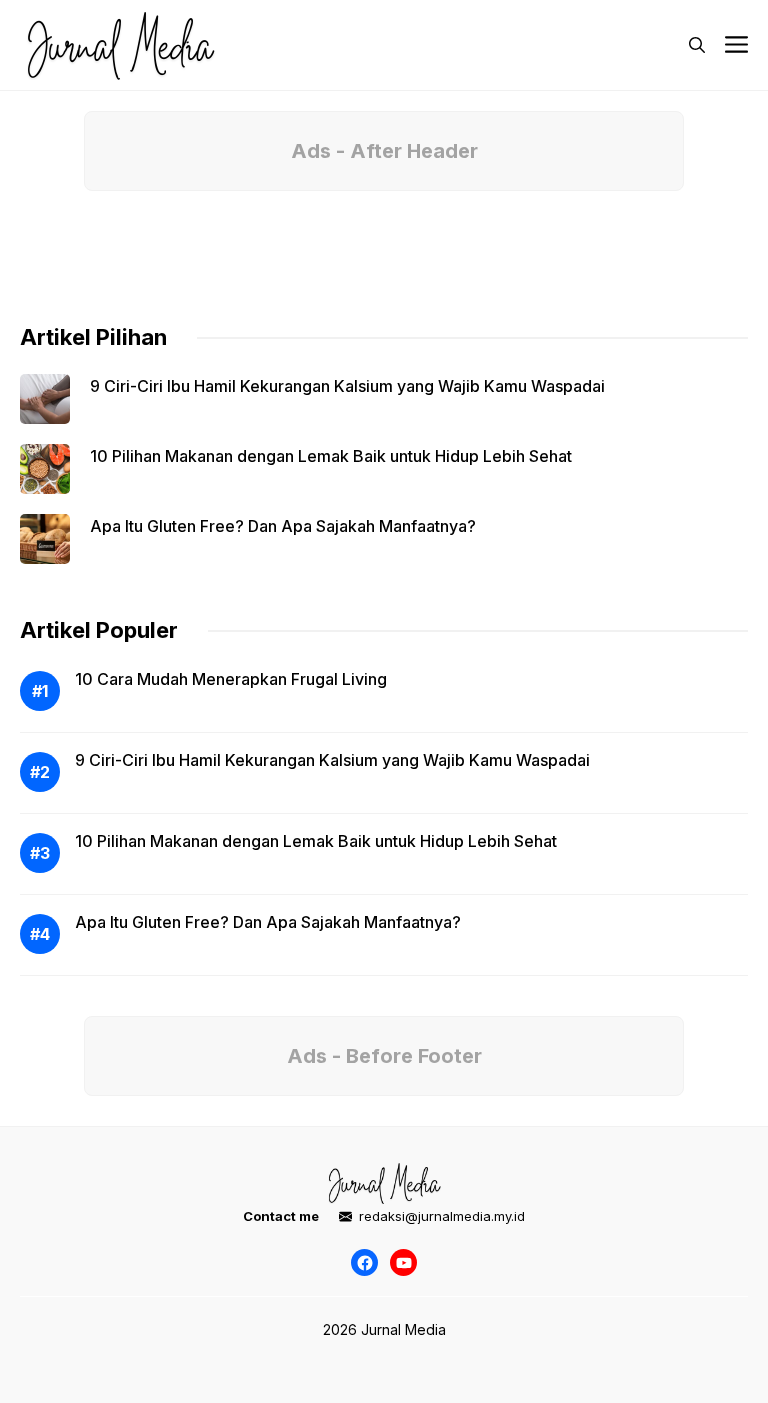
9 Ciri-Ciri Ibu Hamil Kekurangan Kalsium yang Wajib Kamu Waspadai (347, 386)
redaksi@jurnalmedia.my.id (442, 1216)
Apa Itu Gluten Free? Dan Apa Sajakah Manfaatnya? (283, 526)
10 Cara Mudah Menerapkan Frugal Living (231, 679)
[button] (697, 45)
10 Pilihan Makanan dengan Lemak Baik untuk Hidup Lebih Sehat (331, 456)
